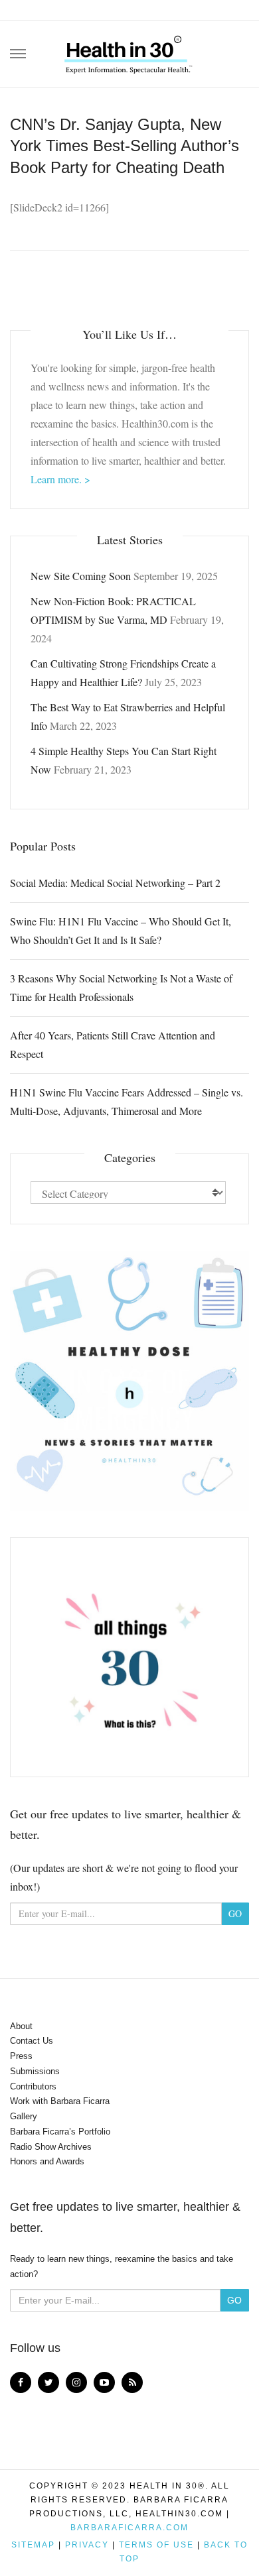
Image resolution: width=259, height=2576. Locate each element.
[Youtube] (104, 2382)
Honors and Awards (47, 2161)
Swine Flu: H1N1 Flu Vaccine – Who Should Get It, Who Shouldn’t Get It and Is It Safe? (121, 930)
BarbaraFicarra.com (129, 2528)
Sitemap (33, 2545)
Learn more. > (60, 479)
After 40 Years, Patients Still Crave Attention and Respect (113, 1044)
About (21, 2026)
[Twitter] (48, 2382)
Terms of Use (156, 2545)
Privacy (87, 2545)
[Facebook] (21, 2382)
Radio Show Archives (51, 2147)
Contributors (33, 2086)
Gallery (24, 2116)
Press (21, 2056)
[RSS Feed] (132, 2382)
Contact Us (32, 2041)
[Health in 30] (129, 50)
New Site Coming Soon (81, 576)
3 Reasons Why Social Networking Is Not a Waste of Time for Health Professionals (121, 987)
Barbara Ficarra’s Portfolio (60, 2132)
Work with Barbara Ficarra (60, 2101)
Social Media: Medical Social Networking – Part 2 (115, 883)
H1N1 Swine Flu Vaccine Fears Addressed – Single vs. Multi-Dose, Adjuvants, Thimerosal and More (127, 1101)
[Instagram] (76, 2382)
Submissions (35, 2071)
